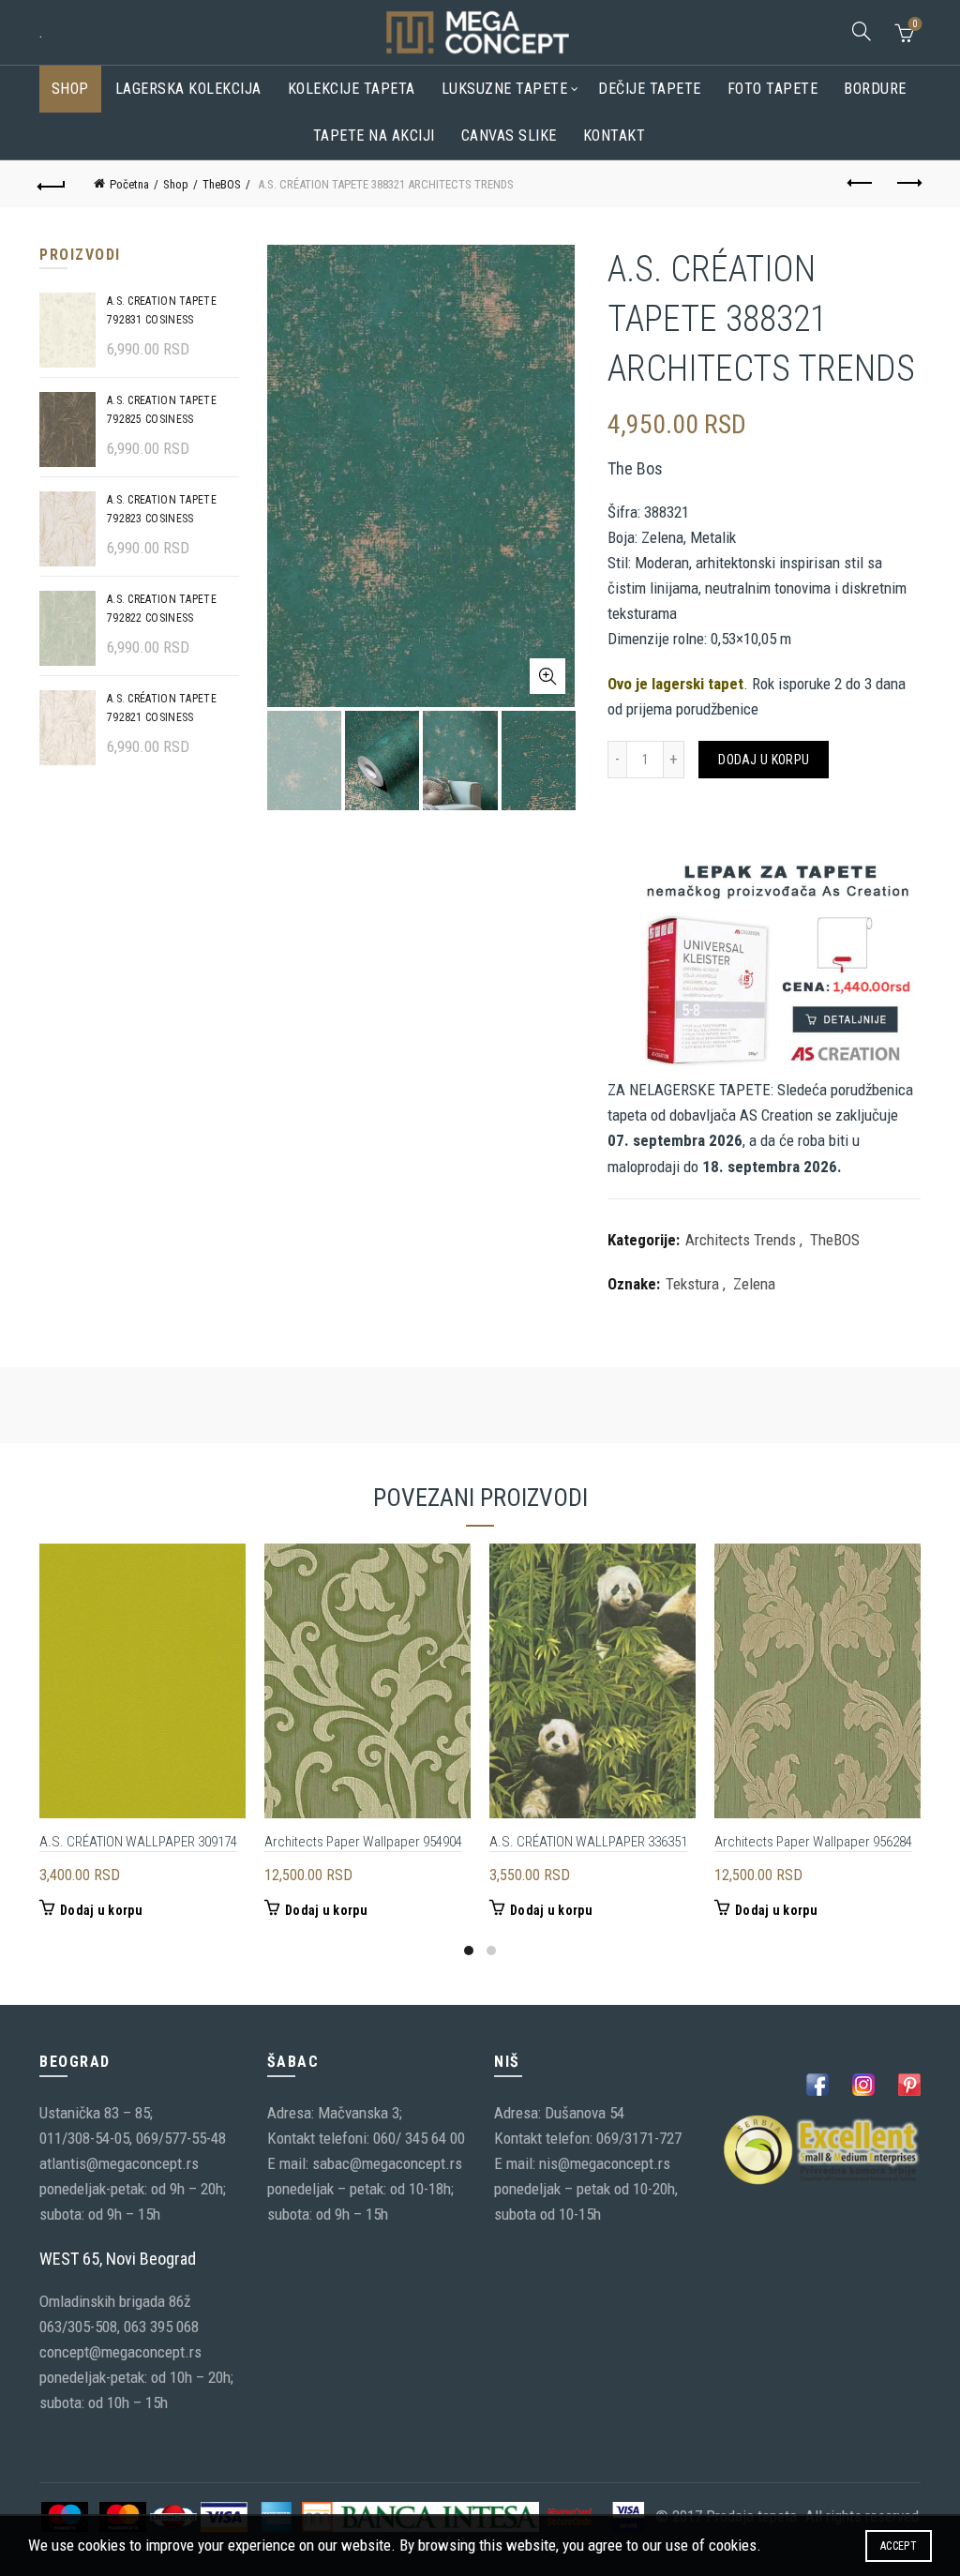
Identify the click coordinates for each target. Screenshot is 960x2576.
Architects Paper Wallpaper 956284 (813, 1842)
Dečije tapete (650, 89)
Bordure (875, 89)
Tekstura (692, 1284)
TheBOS (222, 184)
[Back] (52, 184)
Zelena (754, 1284)
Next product (907, 184)
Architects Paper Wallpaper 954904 (363, 1842)
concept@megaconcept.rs (120, 2352)
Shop (70, 89)
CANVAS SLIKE (509, 136)
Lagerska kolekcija (188, 89)
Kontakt (615, 136)
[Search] (862, 31)
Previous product (861, 184)
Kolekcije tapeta (352, 89)
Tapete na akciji (374, 136)
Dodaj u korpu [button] (101, 1910)
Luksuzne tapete (505, 89)
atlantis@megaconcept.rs (119, 2163)
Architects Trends (741, 1240)
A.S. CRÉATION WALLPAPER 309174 (138, 1842)
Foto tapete (773, 89)
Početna (129, 184)
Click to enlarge (547, 676)
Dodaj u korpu (764, 760)
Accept (899, 2546)
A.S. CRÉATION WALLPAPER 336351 (588, 1842)
